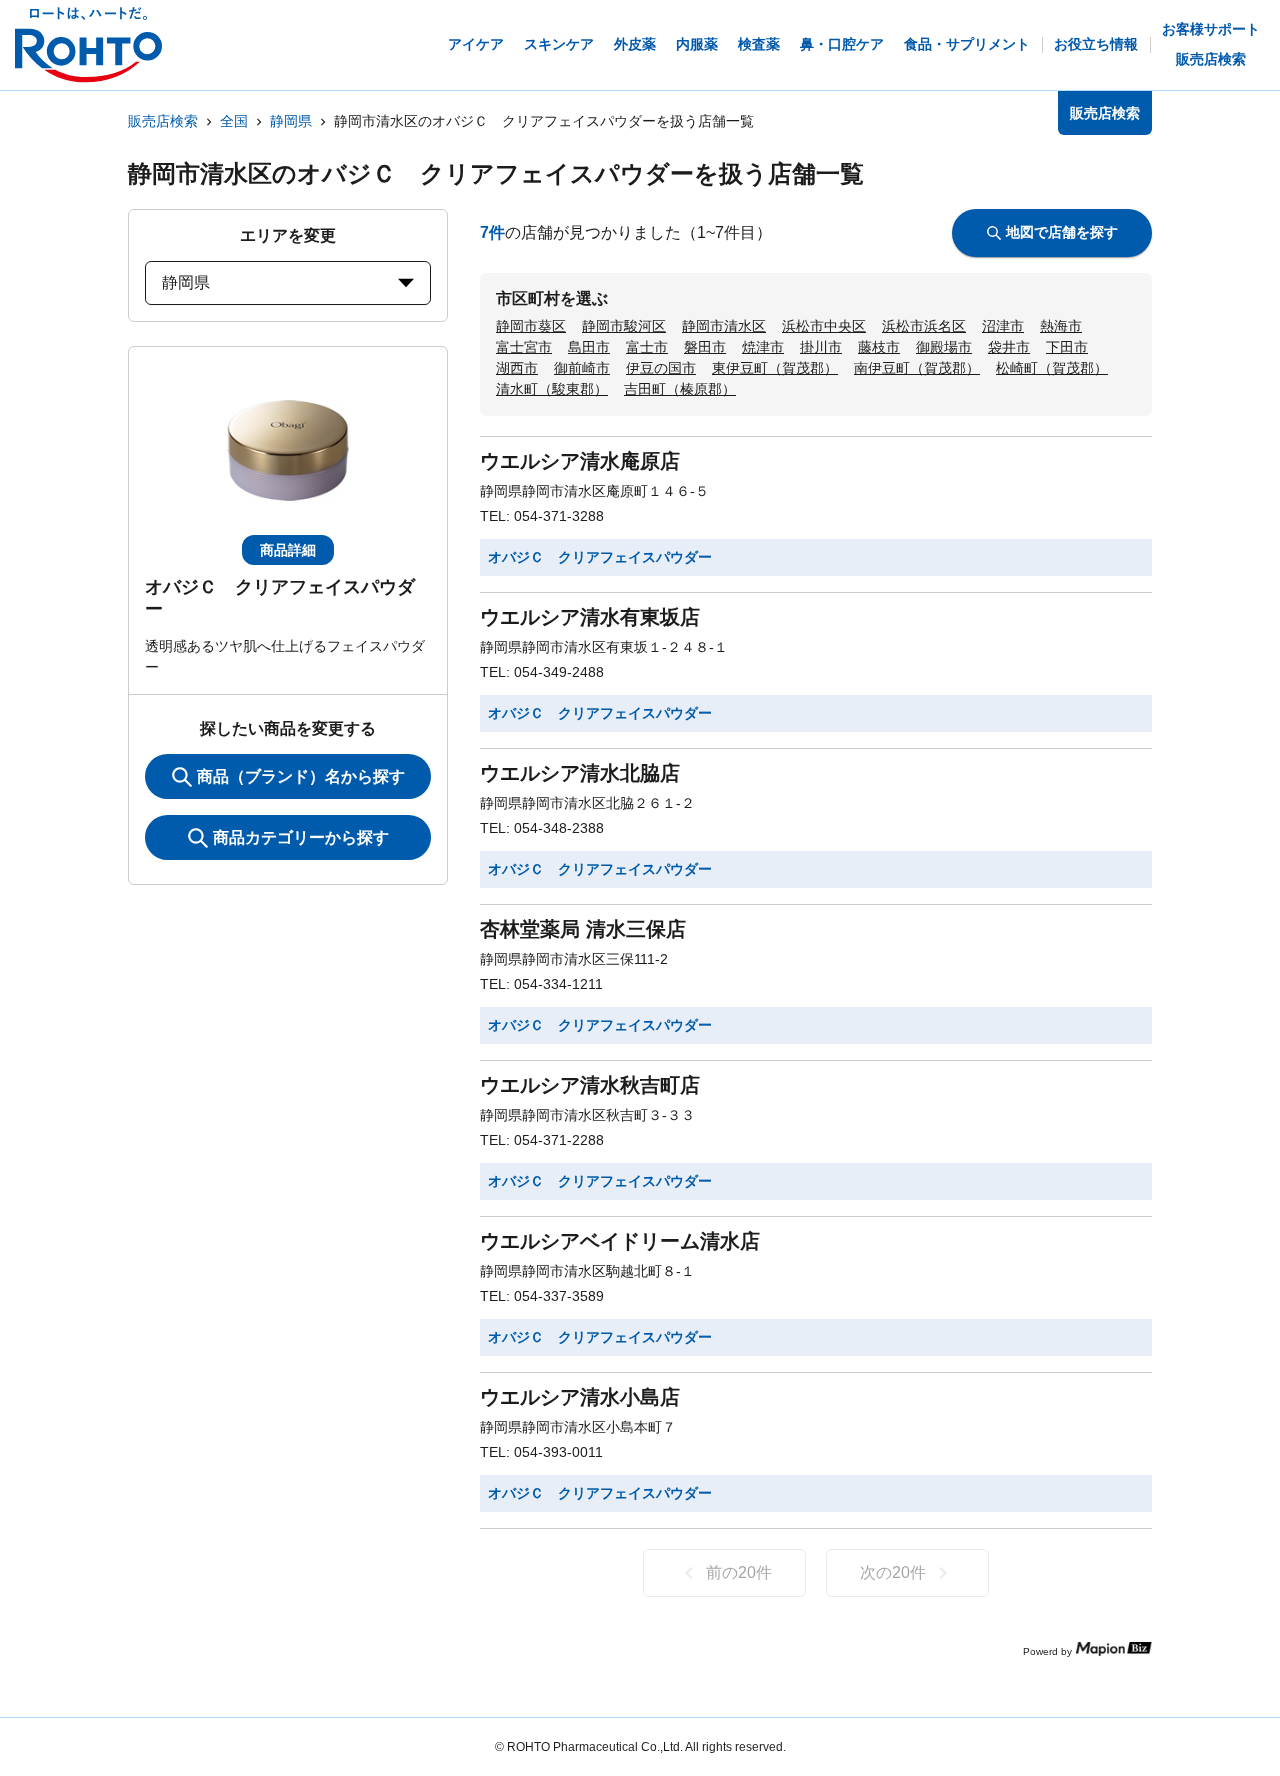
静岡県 (291, 121)
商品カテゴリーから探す (301, 837)
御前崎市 (582, 368)
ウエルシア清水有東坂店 (590, 617)
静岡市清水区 (724, 326)
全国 (234, 121)
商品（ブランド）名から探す (301, 776)
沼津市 (1003, 326)
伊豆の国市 (661, 368)
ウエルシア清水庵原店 (580, 461)
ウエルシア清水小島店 (580, 1397)
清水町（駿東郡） (552, 389)
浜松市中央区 (824, 326)
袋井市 (1009, 347)
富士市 (647, 347)
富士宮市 (524, 347)
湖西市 (517, 368)
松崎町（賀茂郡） (1052, 368)
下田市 (1067, 347)
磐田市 (705, 347)
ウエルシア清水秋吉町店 (590, 1085)
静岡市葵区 (531, 326)
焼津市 (763, 347)
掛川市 (821, 347)
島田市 (589, 347)
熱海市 (1061, 326)
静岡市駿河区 (624, 326)
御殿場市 (944, 347)
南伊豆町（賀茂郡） (917, 368)
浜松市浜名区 (924, 326)
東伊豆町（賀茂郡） (775, 368)
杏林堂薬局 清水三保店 (583, 929)
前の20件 (739, 1572)
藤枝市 (879, 347)
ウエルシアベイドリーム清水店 (620, 1241)
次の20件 (893, 1572)
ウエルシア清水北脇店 (580, 773)
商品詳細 (288, 550)
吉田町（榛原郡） (680, 389)
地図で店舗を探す (1062, 232)
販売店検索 (163, 121)
